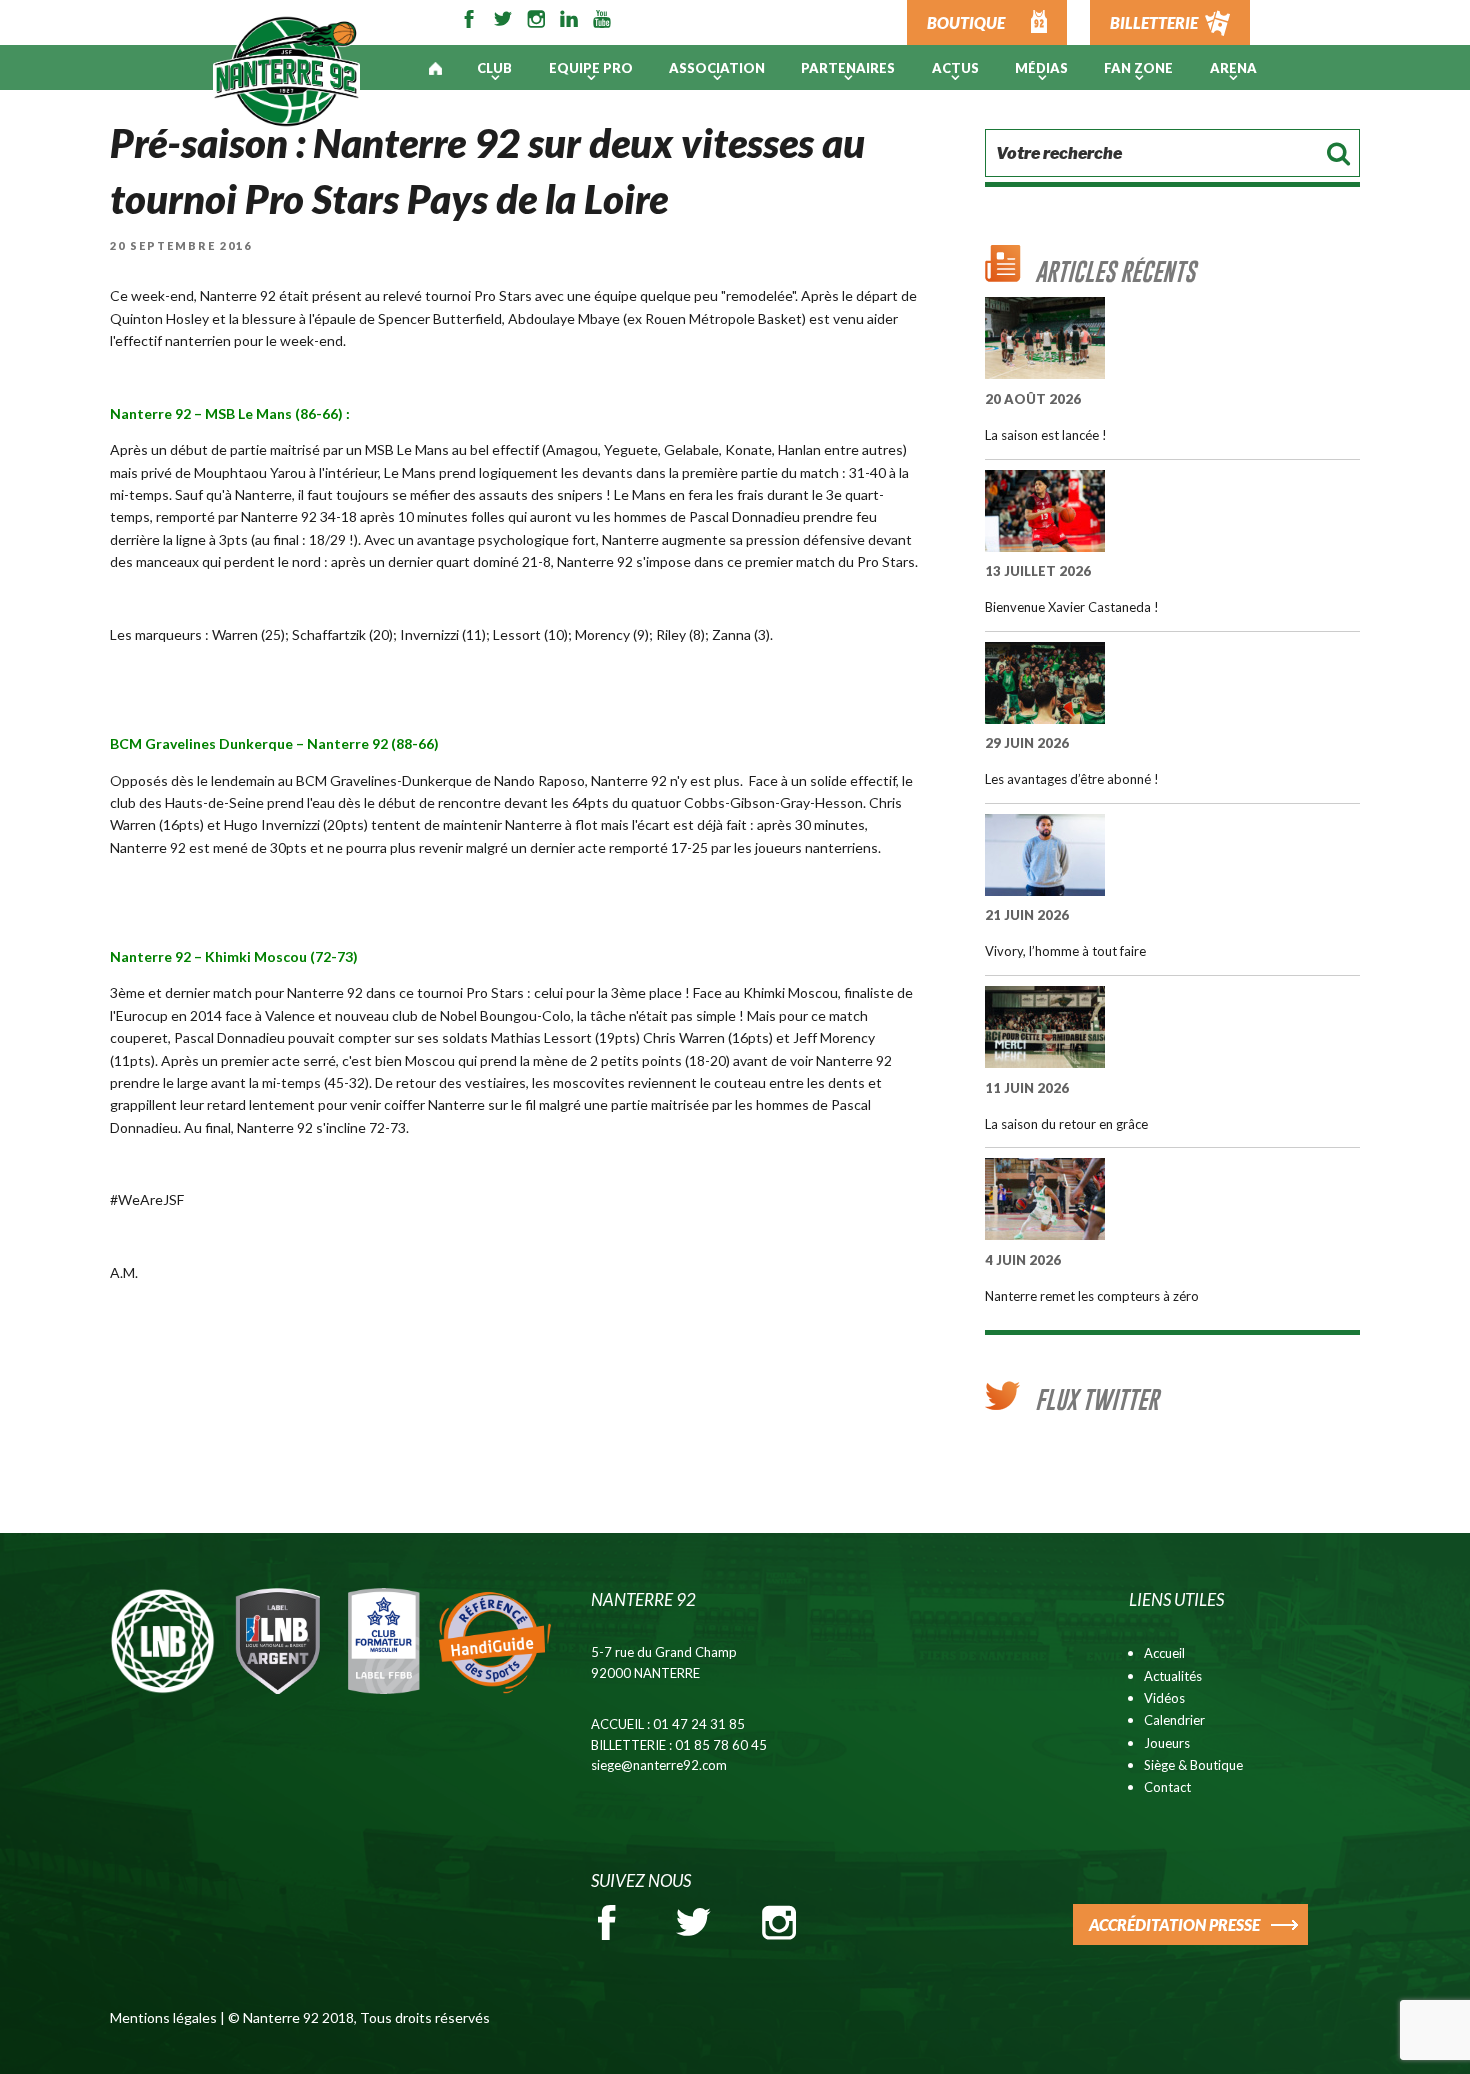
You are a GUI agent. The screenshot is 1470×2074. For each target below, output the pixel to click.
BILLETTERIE (1154, 22)
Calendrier (1174, 1720)
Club (494, 68)
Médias (1041, 68)
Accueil (1164, 1653)
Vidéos (1164, 1698)
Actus (955, 68)
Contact (1167, 1787)
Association (717, 68)
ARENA (1233, 68)
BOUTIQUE (966, 22)
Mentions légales (163, 2017)
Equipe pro (591, 68)
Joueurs (1167, 1743)
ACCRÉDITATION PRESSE (1174, 1924)
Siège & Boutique (1193, 1765)
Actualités (1173, 1676)
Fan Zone (1138, 68)
